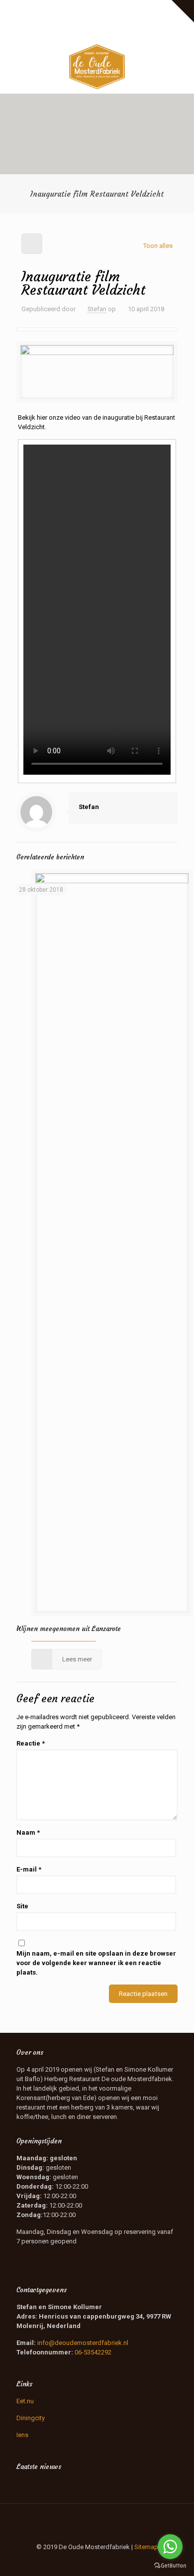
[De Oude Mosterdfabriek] (97, 66)
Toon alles (158, 246)
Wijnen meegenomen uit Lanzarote (69, 1629)
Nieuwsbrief (150, 8)
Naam (28, 1832)
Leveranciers (73, 8)
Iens (22, 2435)
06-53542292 (93, 2352)
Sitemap (146, 2547)
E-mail (29, 1869)
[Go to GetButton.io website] (170, 2566)
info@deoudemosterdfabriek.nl (83, 2343)
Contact (97, 18)
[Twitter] (110, 31)
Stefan (97, 309)
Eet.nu (25, 2401)
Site (22, 1906)
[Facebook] (84, 31)
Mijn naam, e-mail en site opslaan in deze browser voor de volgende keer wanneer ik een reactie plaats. (96, 1963)
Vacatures (112, 8)
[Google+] (97, 31)
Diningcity (31, 2418)
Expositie (35, 8)
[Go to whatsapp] (170, 2547)
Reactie (31, 1743)
